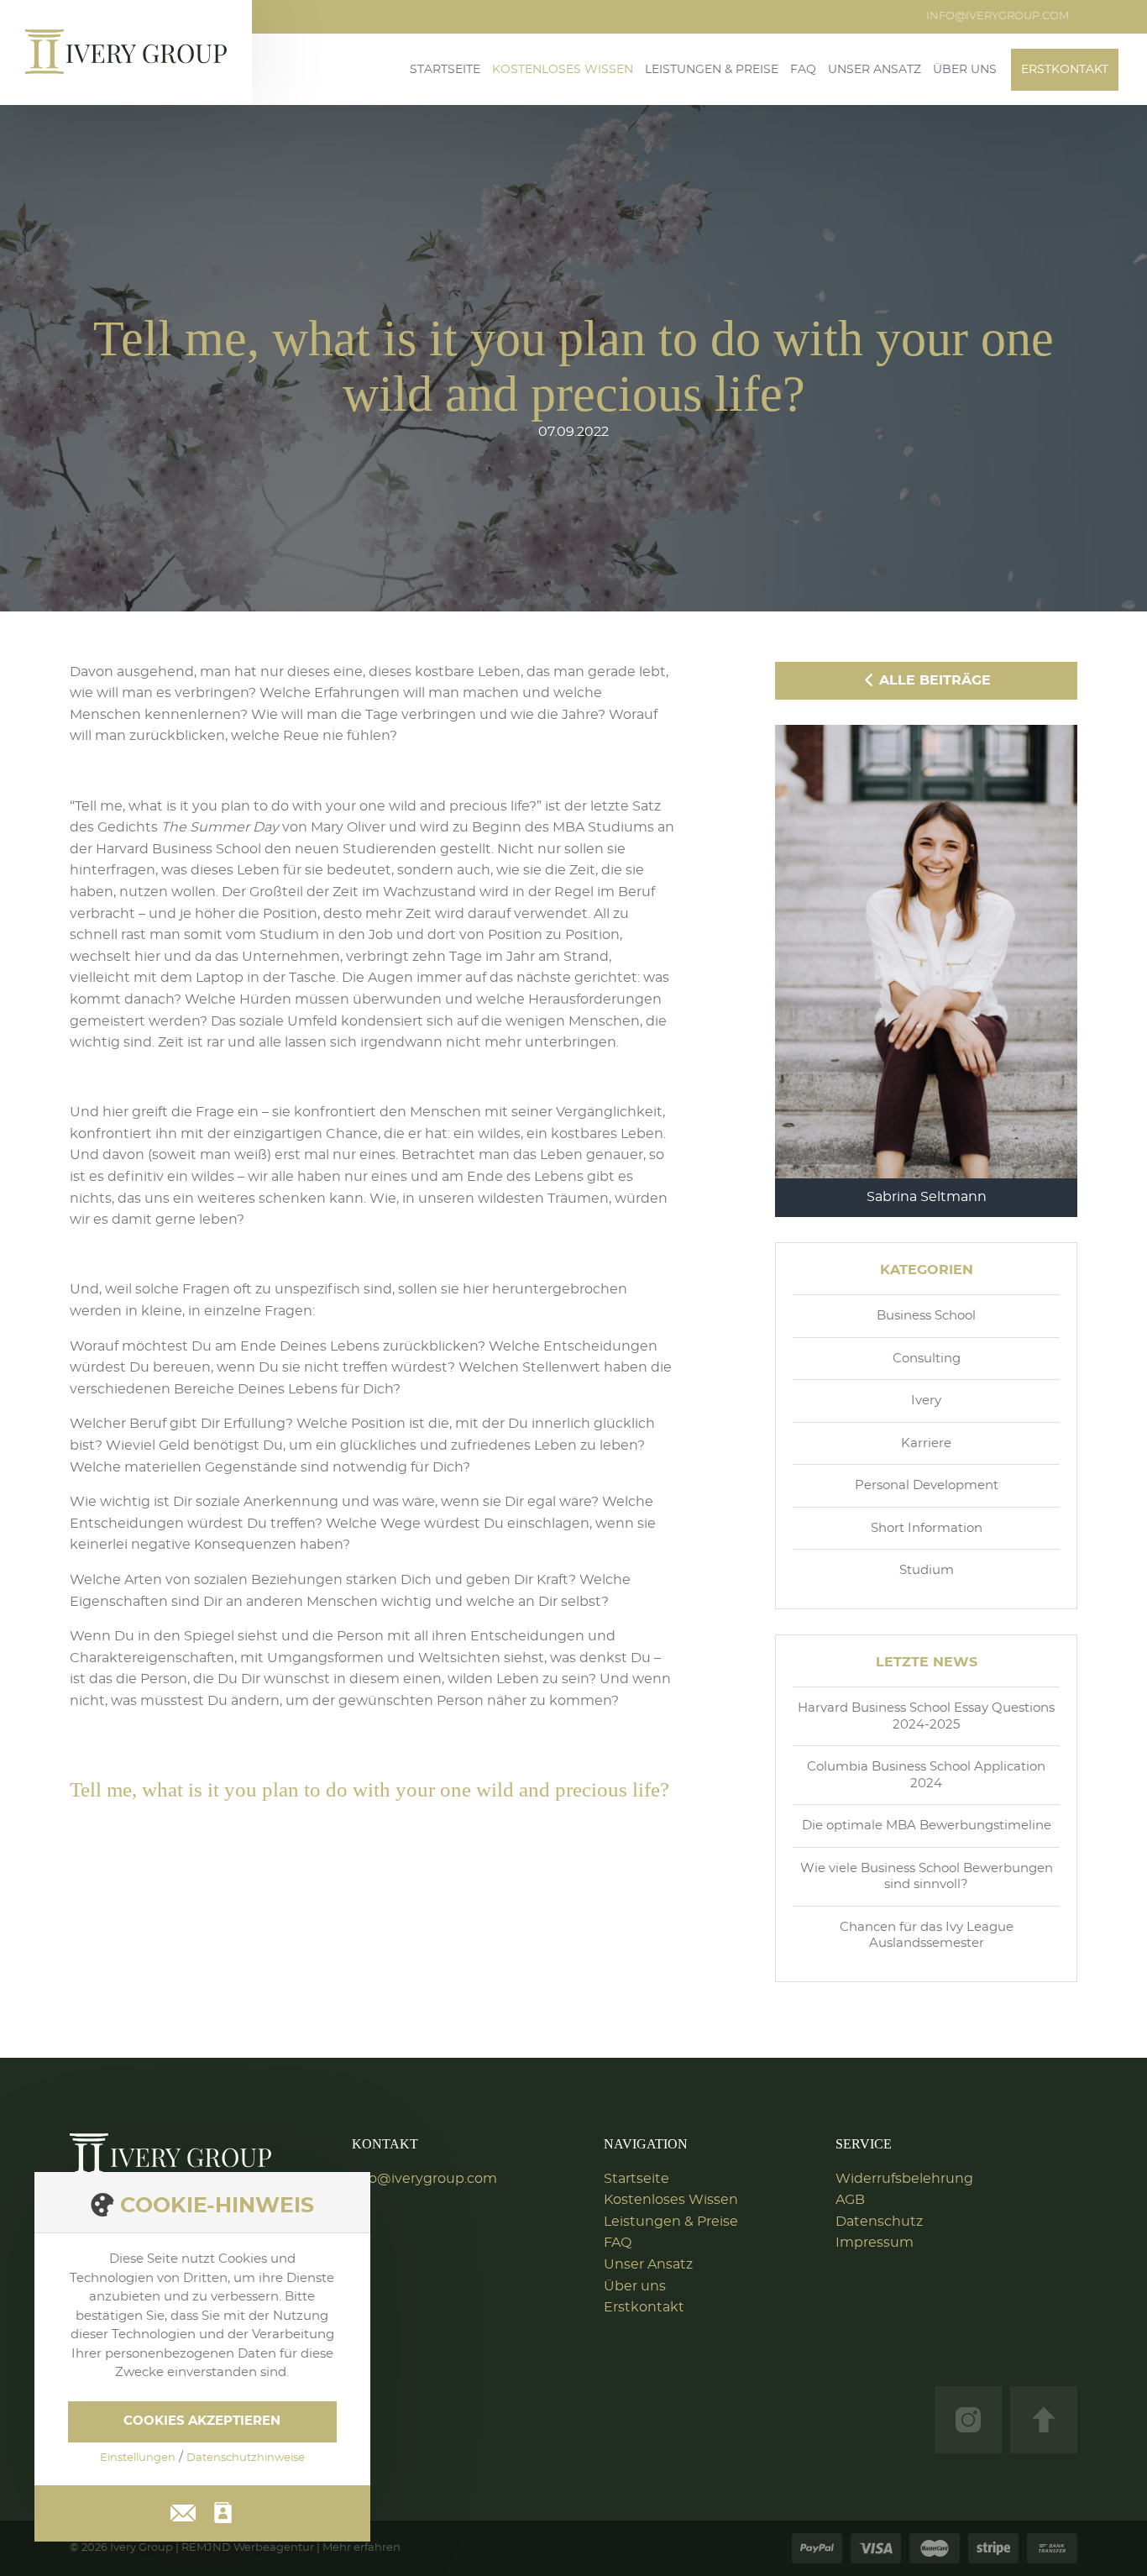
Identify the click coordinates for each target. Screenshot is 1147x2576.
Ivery (926, 1401)
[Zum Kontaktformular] (223, 2513)
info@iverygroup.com (998, 16)
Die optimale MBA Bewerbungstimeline (927, 1826)
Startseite (445, 70)
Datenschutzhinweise (246, 2458)
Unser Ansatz (875, 70)
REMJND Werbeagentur (248, 2548)
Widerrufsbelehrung (904, 2179)
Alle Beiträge (933, 680)
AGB (850, 2200)
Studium (927, 1570)
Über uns (965, 70)
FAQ (803, 70)
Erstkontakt (1065, 70)
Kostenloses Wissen (563, 70)
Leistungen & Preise (712, 70)
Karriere (926, 1443)
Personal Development (927, 1485)
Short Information (927, 1528)
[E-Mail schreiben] (183, 2510)
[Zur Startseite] (170, 2156)
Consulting (927, 1359)
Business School (926, 1316)
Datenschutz (879, 2222)
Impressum (875, 2243)
